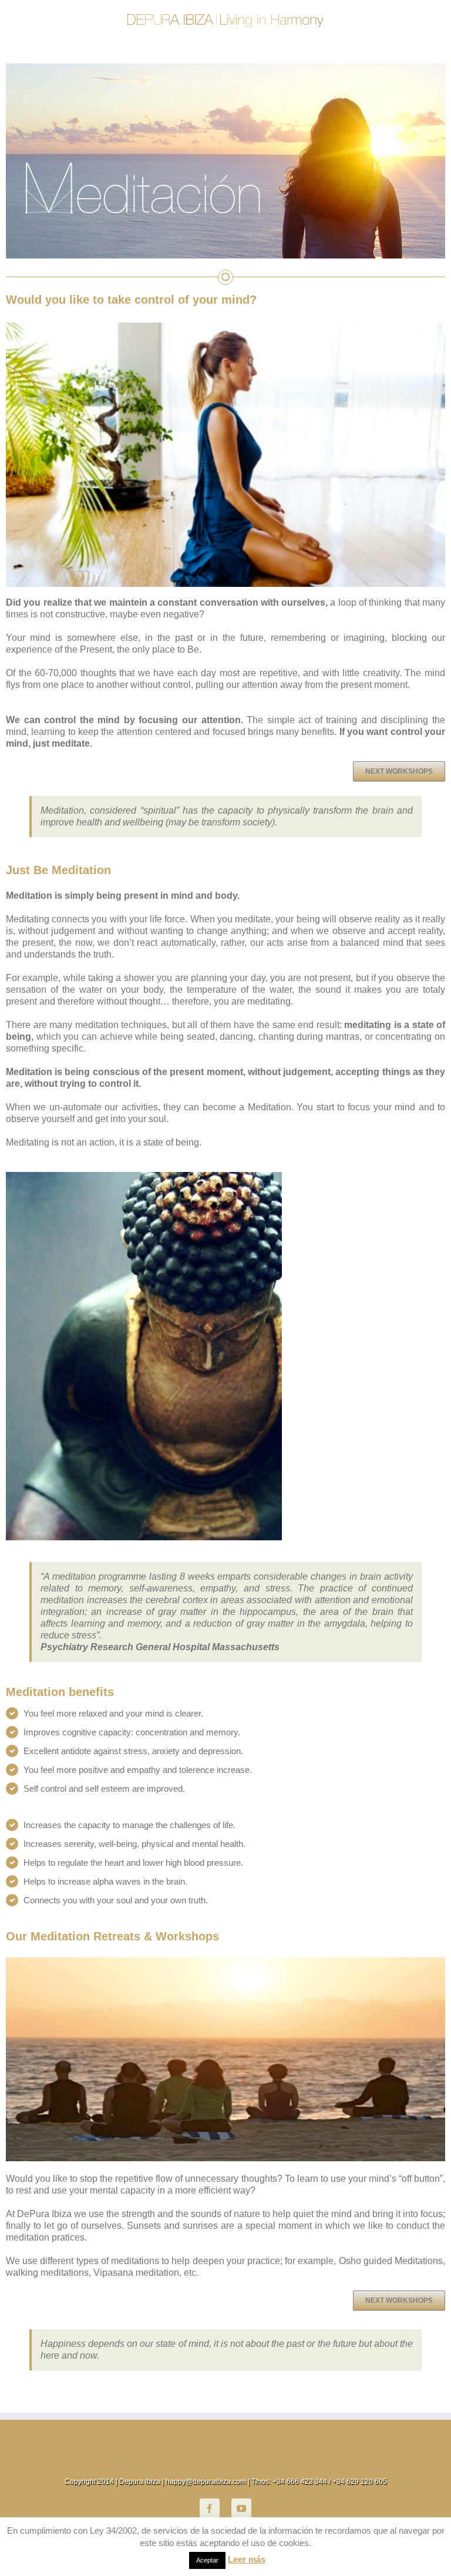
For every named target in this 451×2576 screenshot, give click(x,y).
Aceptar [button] (207, 2560)
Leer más (247, 2559)
